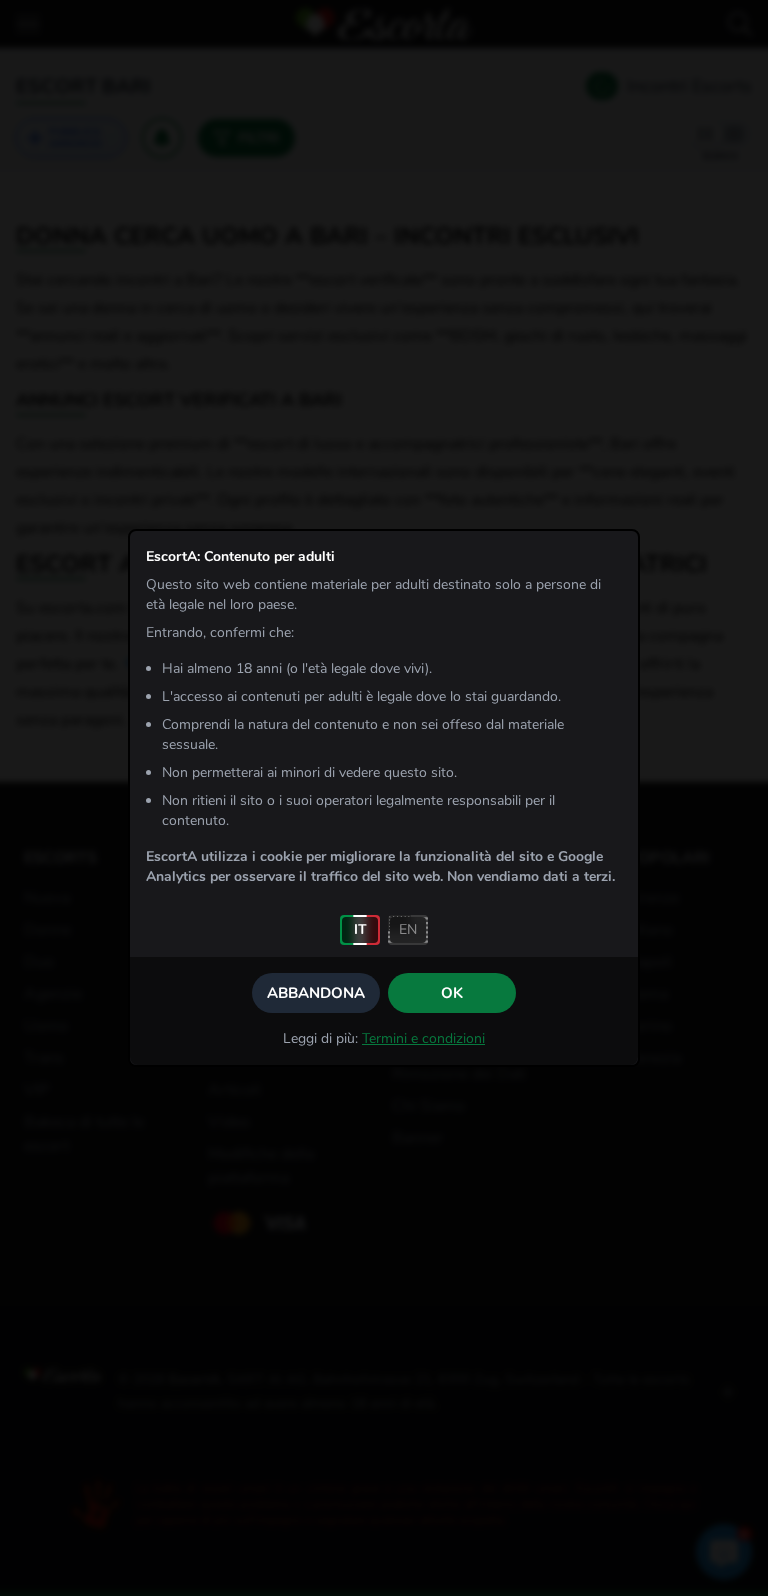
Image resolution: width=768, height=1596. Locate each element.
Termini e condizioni (423, 1038)
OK (452, 993)
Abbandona (316, 993)
